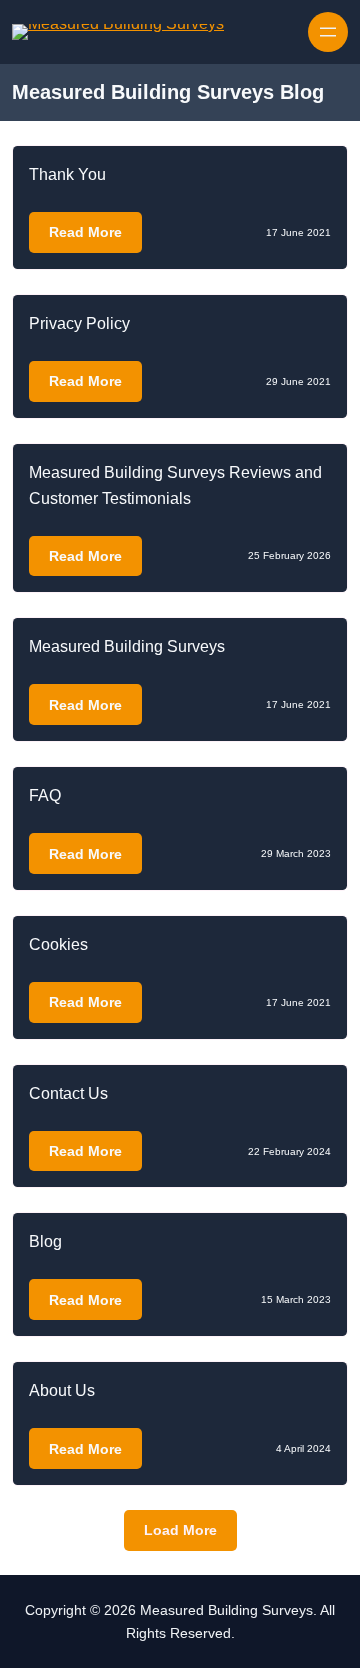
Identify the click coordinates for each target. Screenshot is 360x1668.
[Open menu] (328, 32)
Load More (180, 1530)
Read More (85, 232)
